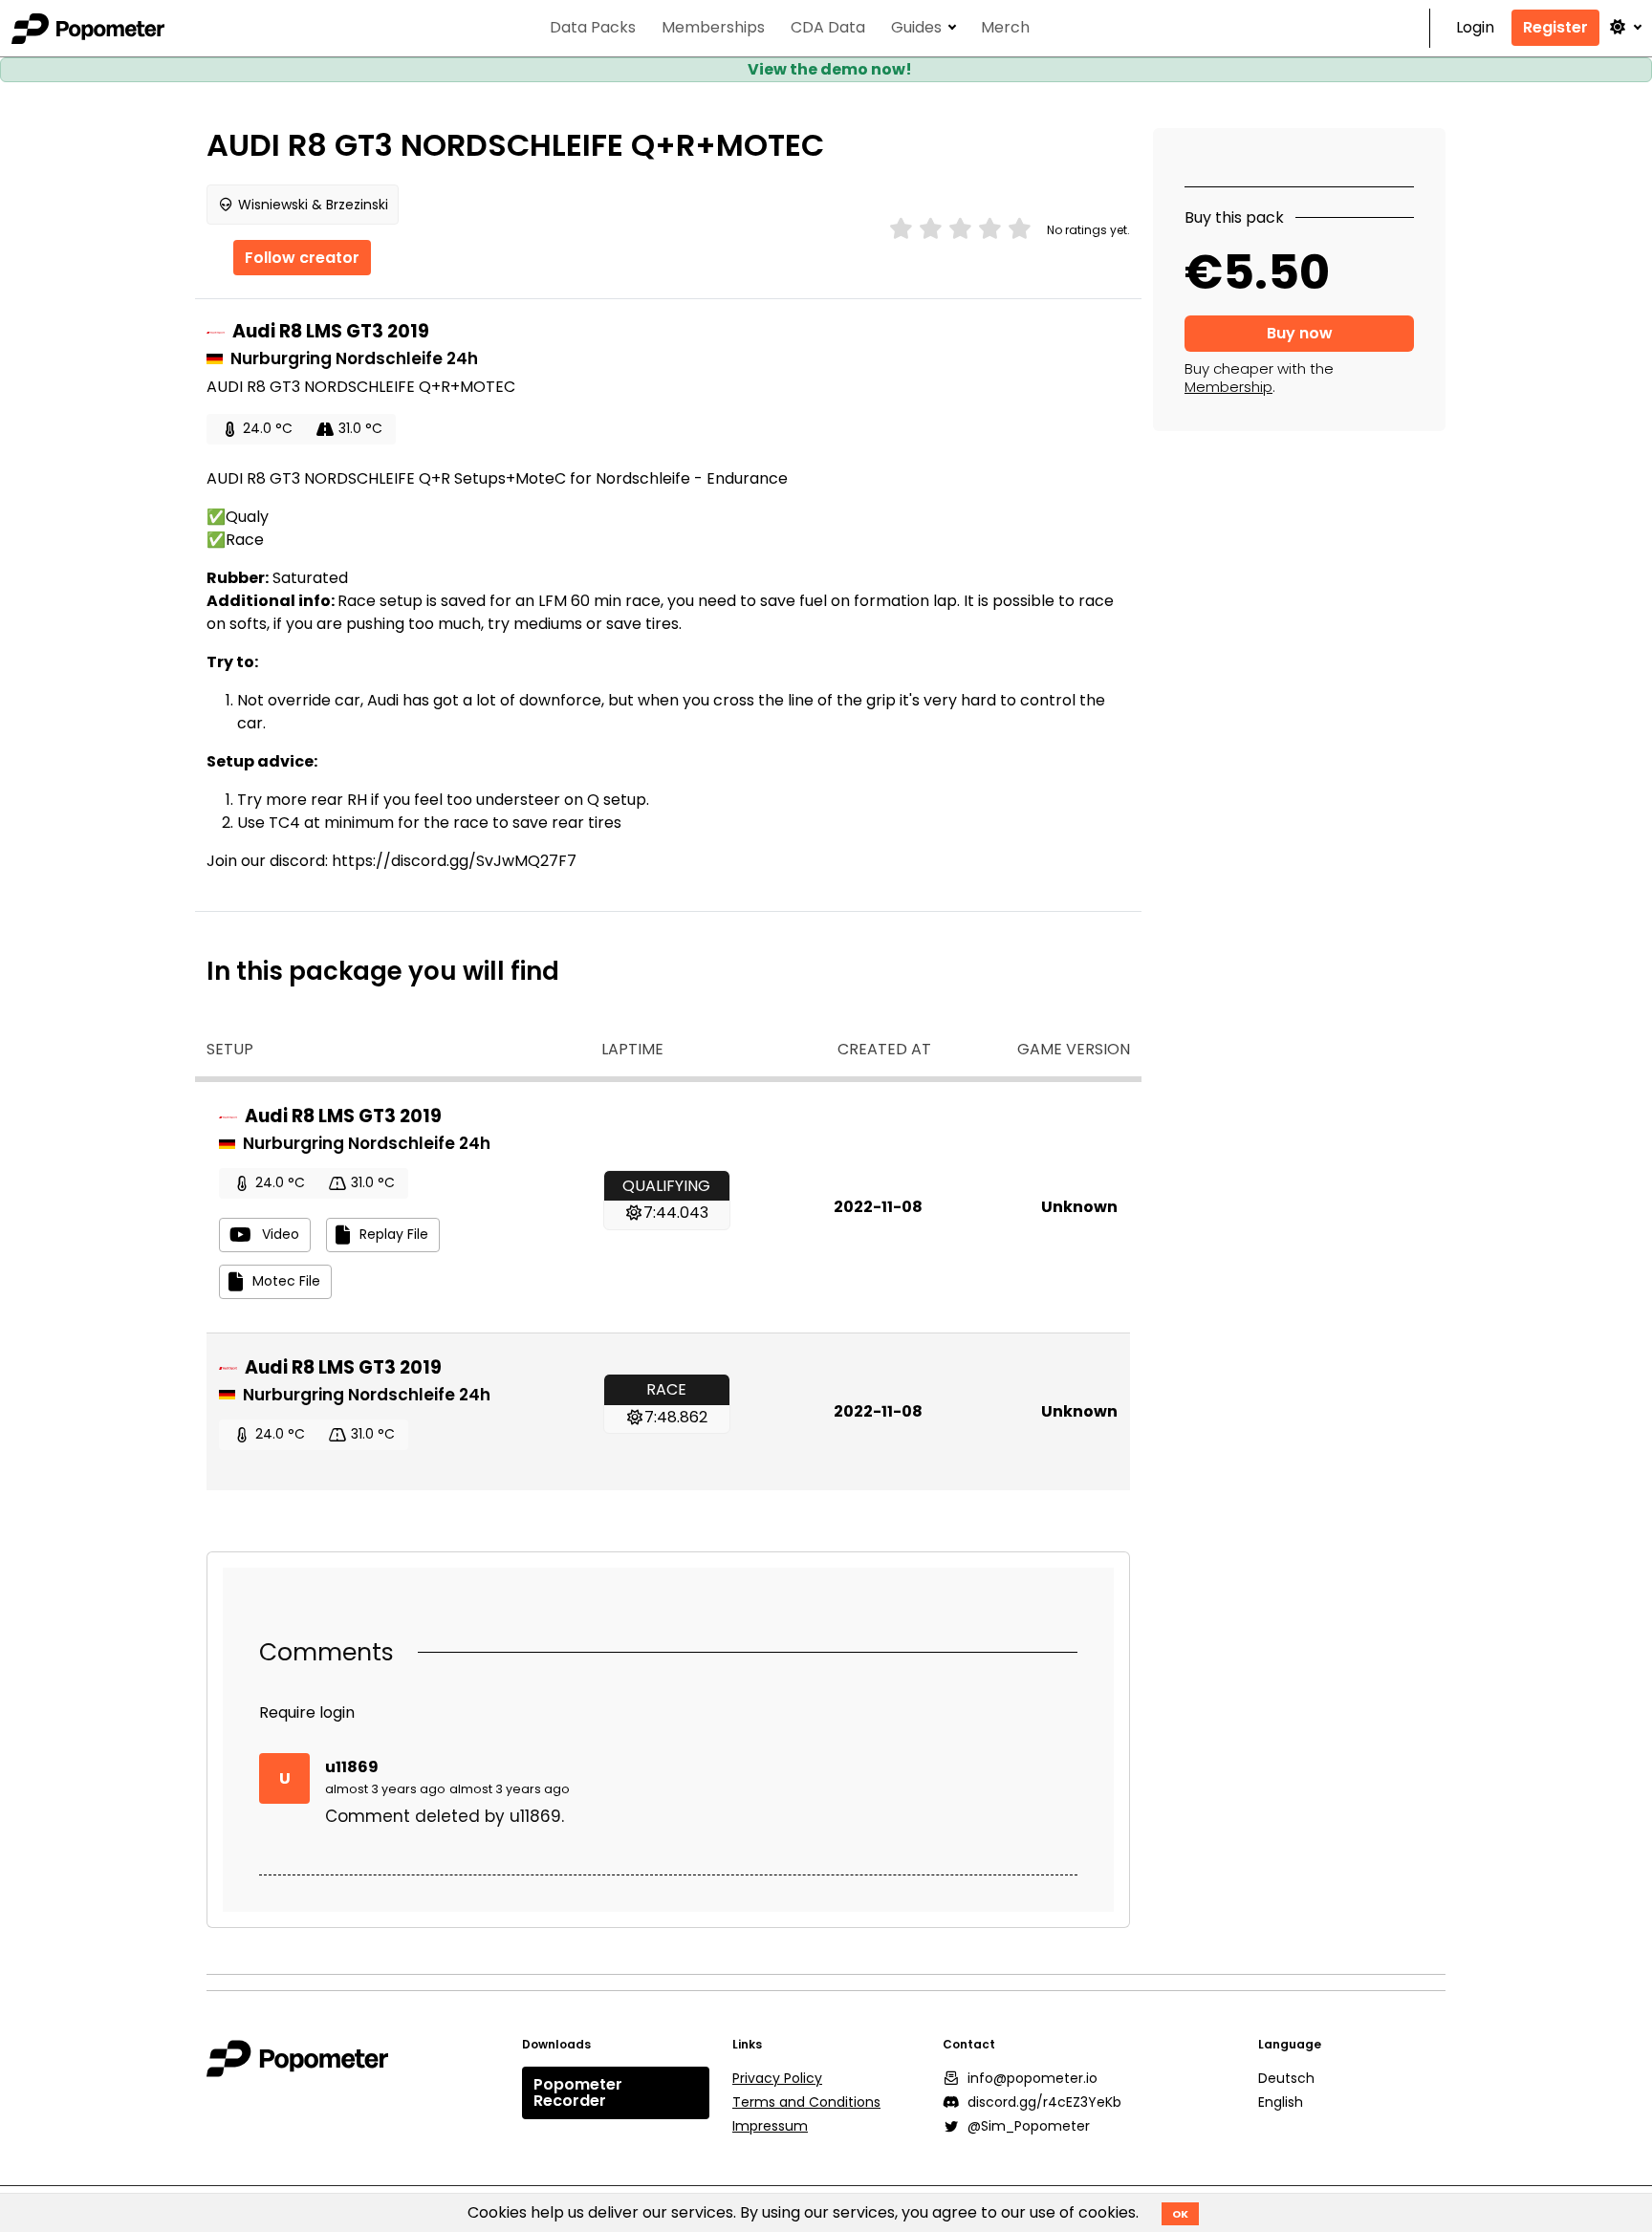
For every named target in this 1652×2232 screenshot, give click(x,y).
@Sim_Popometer (1029, 2126)
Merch (1005, 28)
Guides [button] (916, 28)
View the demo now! (830, 69)
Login (1475, 28)
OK (1180, 2214)
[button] (1624, 27)
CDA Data (828, 28)
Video (281, 1234)
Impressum (770, 2126)
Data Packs (593, 28)
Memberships (713, 28)
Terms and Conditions (806, 2102)
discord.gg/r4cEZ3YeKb (1044, 2102)
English (1281, 2102)
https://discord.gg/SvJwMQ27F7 (454, 861)
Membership (1228, 387)
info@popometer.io (1032, 2078)
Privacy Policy (777, 2078)
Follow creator (302, 258)
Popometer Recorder (578, 2093)
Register (1555, 27)
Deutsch (1286, 2078)
